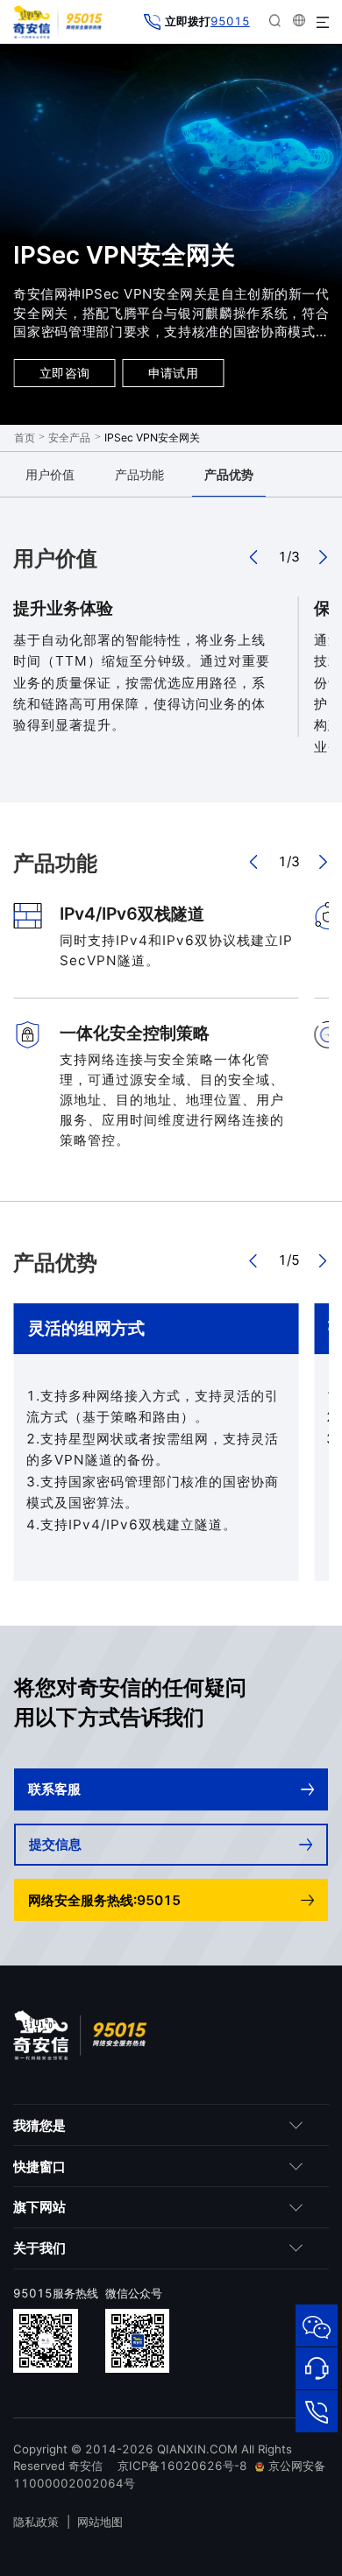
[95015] (317, 2411)
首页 (25, 438)
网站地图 (100, 2522)
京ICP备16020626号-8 (182, 2466)
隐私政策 (36, 2522)
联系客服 (54, 1789)
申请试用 (173, 373)
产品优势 (229, 474)
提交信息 (55, 1844)
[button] (255, 557)
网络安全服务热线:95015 (104, 1900)
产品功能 (139, 474)
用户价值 (50, 474)
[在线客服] (317, 2368)
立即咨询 (64, 373)
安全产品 (69, 438)
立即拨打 (207, 21)
